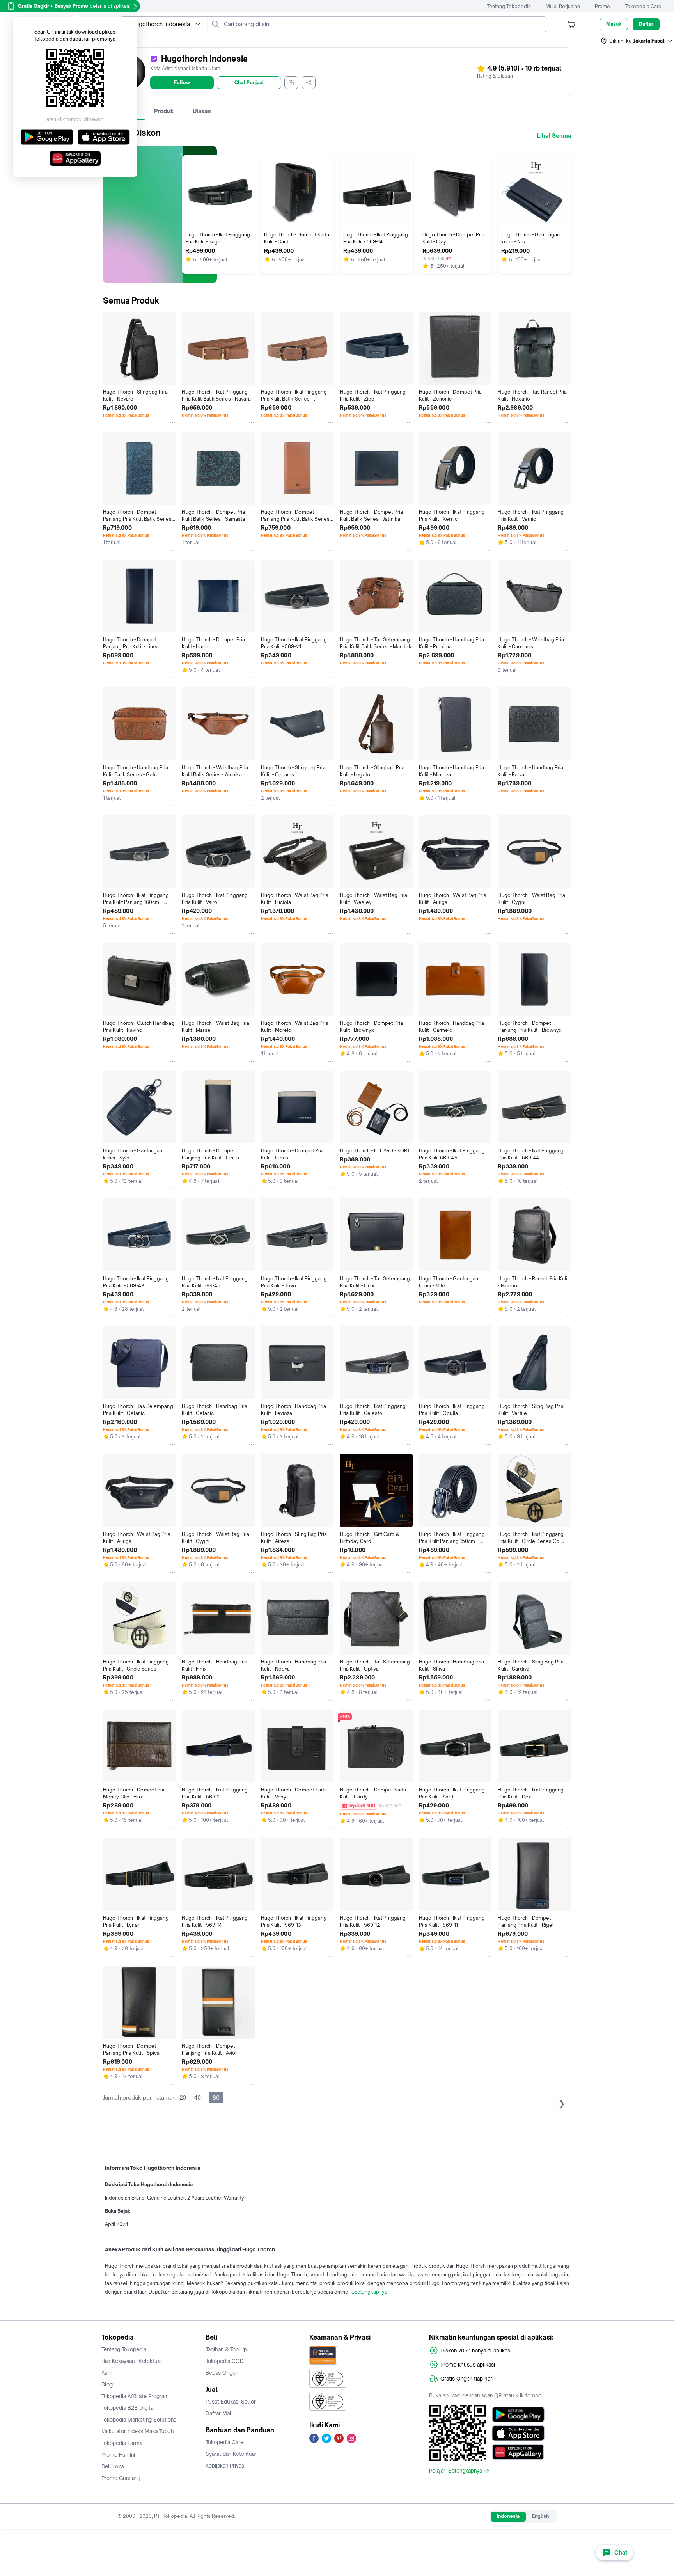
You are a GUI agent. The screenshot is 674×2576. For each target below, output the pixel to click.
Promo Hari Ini (118, 2455)
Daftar (646, 24)
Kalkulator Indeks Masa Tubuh (138, 2431)
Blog (107, 2384)
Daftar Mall (219, 2413)
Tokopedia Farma (122, 2443)
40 (197, 2098)
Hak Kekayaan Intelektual (132, 2361)
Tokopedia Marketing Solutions (139, 2420)
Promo (602, 6)
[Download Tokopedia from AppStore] (518, 2433)
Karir (107, 2373)
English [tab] (540, 2516)
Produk (164, 111)
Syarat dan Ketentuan (231, 2454)
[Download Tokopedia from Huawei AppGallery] (518, 2452)
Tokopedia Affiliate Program (135, 2396)
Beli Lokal (113, 2466)
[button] (637, 41)
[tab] (164, 111)
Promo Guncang (121, 2478)
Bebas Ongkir (222, 2373)
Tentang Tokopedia (509, 6)
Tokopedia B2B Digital (128, 2408)
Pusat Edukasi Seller (231, 2402)
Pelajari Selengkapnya (456, 2471)
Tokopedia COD (225, 2361)
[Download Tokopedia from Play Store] (518, 2414)
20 (183, 2098)
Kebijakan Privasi (225, 2466)
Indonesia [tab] (508, 2516)
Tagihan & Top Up (226, 2349)
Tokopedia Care (643, 6)
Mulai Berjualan (563, 6)
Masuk (614, 24)
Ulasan (202, 111)
